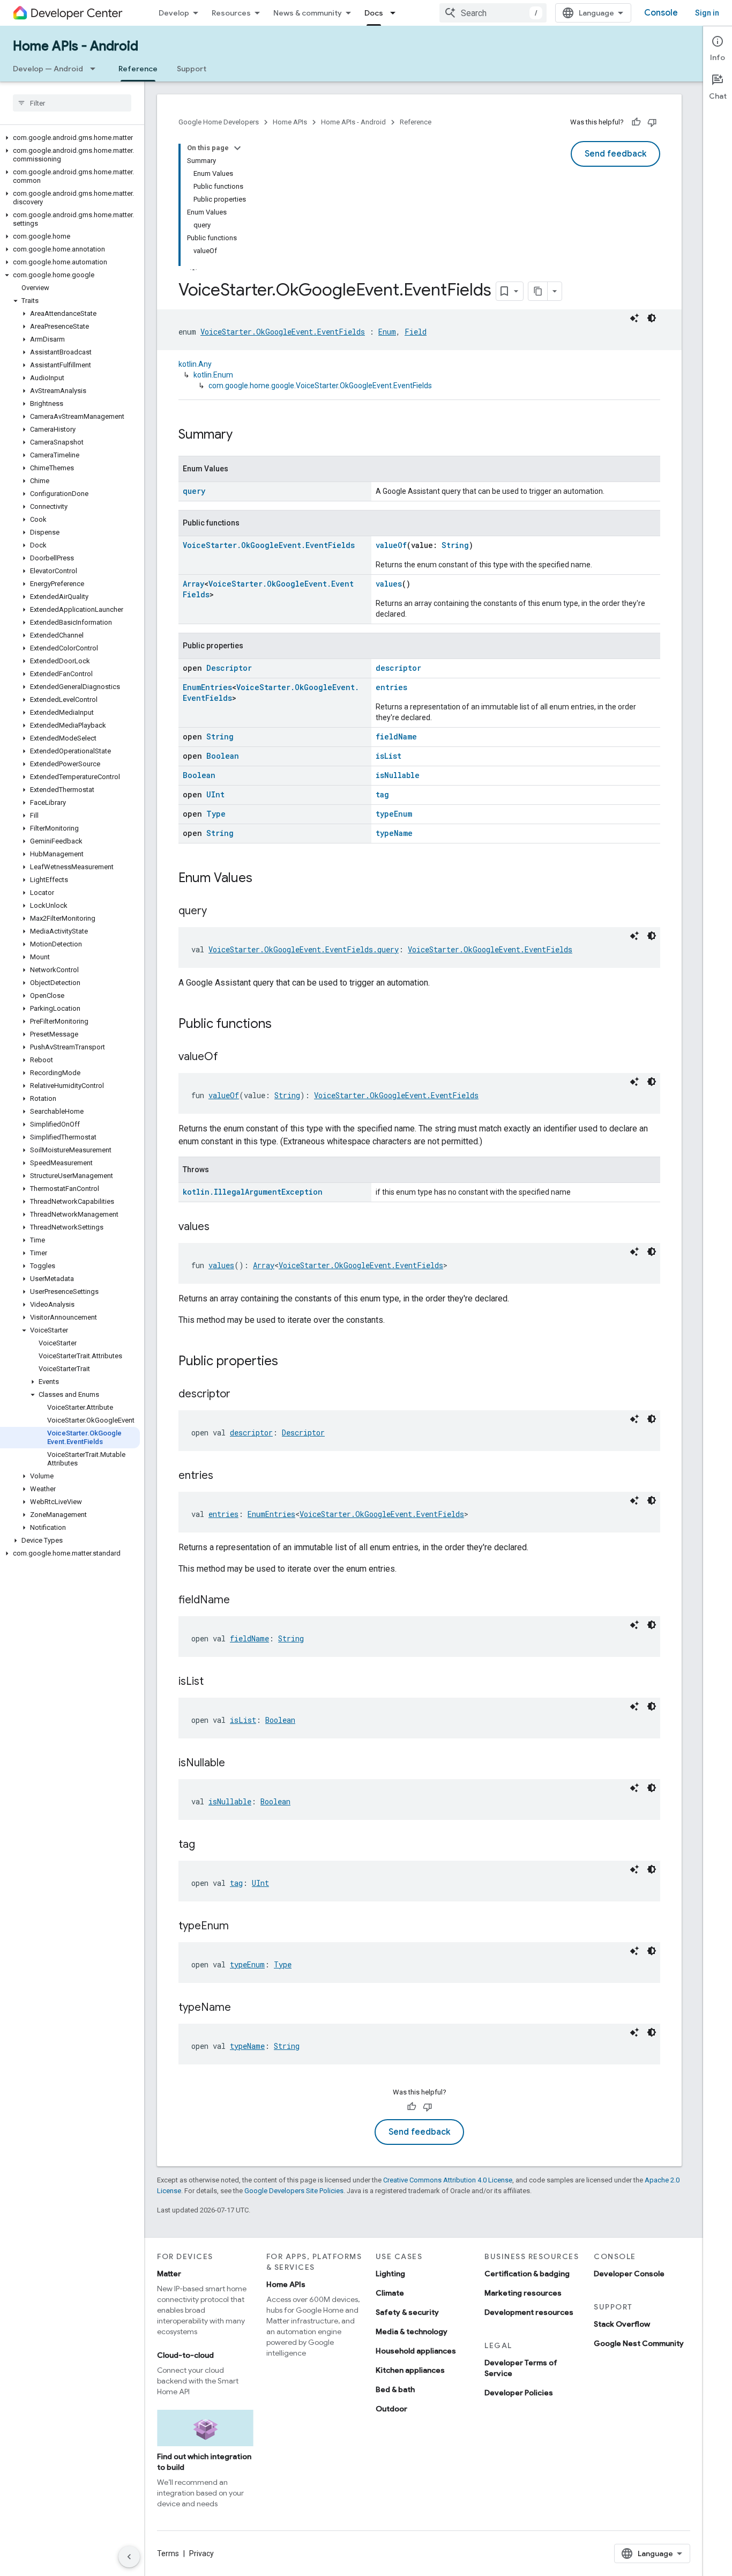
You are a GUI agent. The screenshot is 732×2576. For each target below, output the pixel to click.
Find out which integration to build (204, 2462)
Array (193, 584)
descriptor (398, 668)
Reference (138, 69)
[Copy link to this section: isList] (214, 1682)
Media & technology (412, 2331)
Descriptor (229, 668)
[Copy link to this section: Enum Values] (263, 879)
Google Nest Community (639, 2343)
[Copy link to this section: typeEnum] (240, 1927)
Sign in (707, 13)
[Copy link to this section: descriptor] (241, 1395)
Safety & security (407, 2312)
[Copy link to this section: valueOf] (229, 1057)
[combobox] (493, 13)
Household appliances (416, 2351)
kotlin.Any (195, 364)
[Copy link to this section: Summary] (243, 435)
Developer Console (629, 2274)
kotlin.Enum (213, 375)
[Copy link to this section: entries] (224, 1476)
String (455, 545)
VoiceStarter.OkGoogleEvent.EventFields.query (304, 949)
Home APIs (290, 122)
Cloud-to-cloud (185, 2355)
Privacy (201, 2553)
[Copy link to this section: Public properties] (289, 1362)
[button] (70, 138)
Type (216, 814)
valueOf (391, 545)
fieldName (396, 736)
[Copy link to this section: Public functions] (282, 1025)
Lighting (390, 2274)
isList (389, 756)
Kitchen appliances (410, 2370)
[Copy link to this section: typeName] (242, 2008)
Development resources (529, 2312)
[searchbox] (72, 103)
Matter (169, 2274)
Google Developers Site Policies (294, 2191)
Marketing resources (523, 2293)
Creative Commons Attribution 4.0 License (448, 2180)
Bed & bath (395, 2389)
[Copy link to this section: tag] (206, 1845)
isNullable (398, 775)
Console (661, 13)
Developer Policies (519, 2393)
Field (416, 332)
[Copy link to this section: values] (220, 1227)
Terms (168, 2553)
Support (192, 69)
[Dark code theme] (652, 318)
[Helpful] (636, 122)
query (194, 491)
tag (382, 794)
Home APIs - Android (76, 46)
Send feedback (615, 154)
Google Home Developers (219, 122)
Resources (231, 13)
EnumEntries (207, 687)
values (389, 584)
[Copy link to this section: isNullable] (236, 1764)
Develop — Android (48, 69)
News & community (308, 13)
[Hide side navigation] (129, 2557)
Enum (387, 332)
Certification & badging (527, 2274)
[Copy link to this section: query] (218, 912)
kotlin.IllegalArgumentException (253, 1192)
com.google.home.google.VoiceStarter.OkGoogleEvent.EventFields (320, 386)
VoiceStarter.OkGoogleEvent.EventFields (283, 332)
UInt (215, 794)
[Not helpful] (652, 122)
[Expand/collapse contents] (237, 148)
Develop (174, 13)
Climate (390, 2293)
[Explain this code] (634, 318)
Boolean (223, 756)
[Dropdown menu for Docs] (396, 13)
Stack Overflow (622, 2324)
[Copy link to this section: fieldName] (241, 1601)
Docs (374, 13)
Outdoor (391, 2409)
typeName (394, 833)
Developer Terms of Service (521, 2368)
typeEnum (394, 814)
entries (391, 687)
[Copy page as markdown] (538, 291)
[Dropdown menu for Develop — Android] (96, 69)
